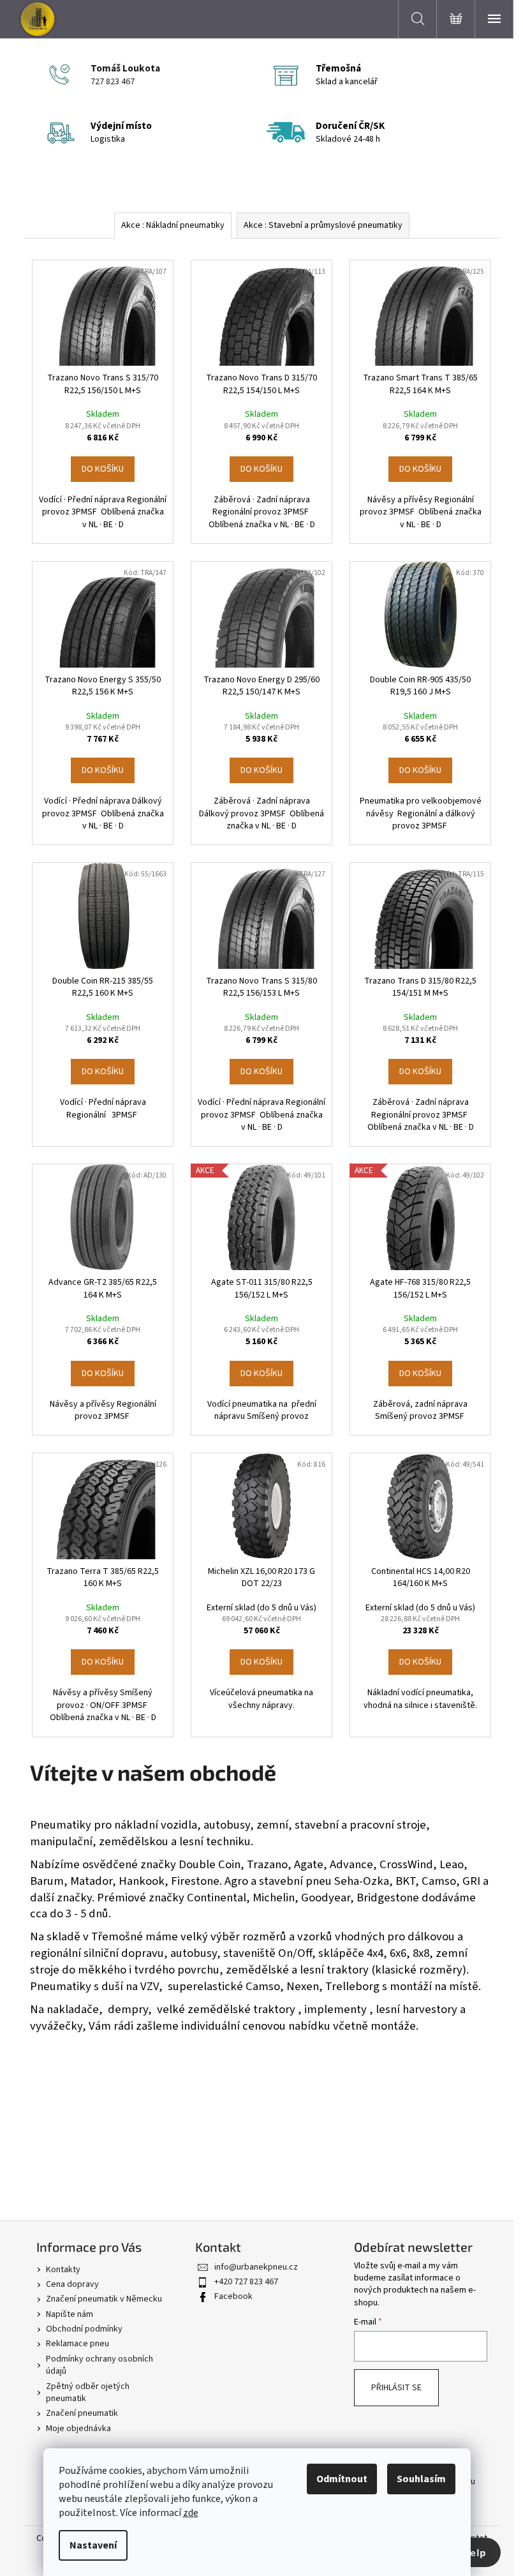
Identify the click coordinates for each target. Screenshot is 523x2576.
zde (191, 2513)
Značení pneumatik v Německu (104, 2299)
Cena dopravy (72, 2284)
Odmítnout (342, 2479)
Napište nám (70, 2314)
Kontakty (63, 2270)
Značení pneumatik (82, 2413)
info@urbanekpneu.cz (256, 2267)
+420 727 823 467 (246, 2282)
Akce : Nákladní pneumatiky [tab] (173, 225)
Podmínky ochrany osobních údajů (99, 2365)
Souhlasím (421, 2479)
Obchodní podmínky (84, 2329)
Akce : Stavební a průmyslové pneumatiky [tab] (323, 225)
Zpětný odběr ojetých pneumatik (88, 2393)
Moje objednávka (78, 2429)
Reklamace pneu (77, 2344)
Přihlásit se (396, 2388)
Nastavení (93, 2545)
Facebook (233, 2296)
